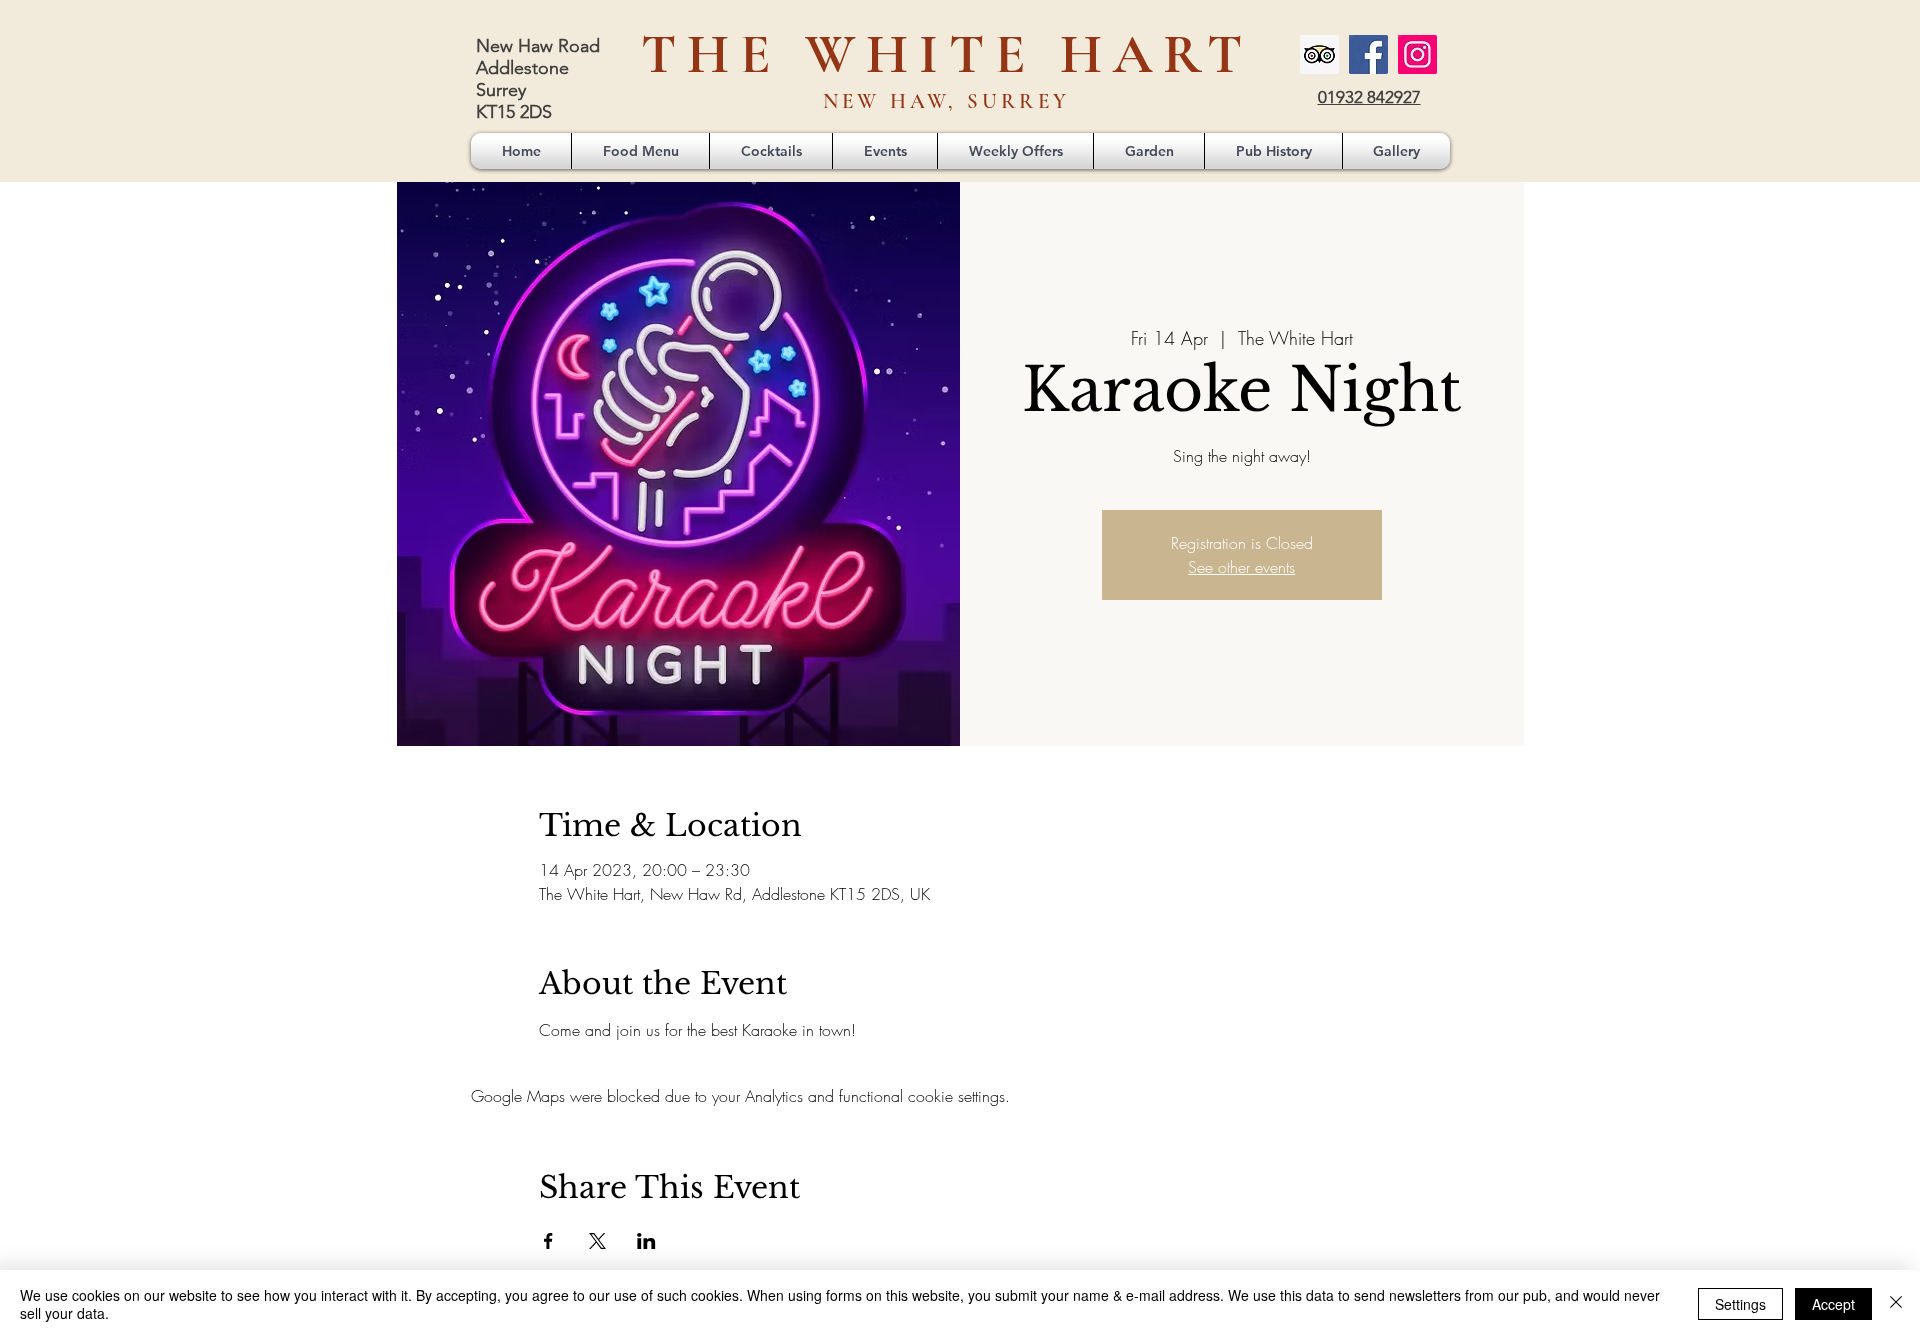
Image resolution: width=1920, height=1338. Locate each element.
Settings (1740, 1304)
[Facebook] (1368, 54)
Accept (1833, 1304)
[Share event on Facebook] (548, 1241)
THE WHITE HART (947, 54)
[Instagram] (1417, 54)
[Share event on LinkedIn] (646, 1241)
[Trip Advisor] (1319, 54)
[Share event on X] (597, 1241)
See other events (1241, 567)
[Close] (1896, 1304)
